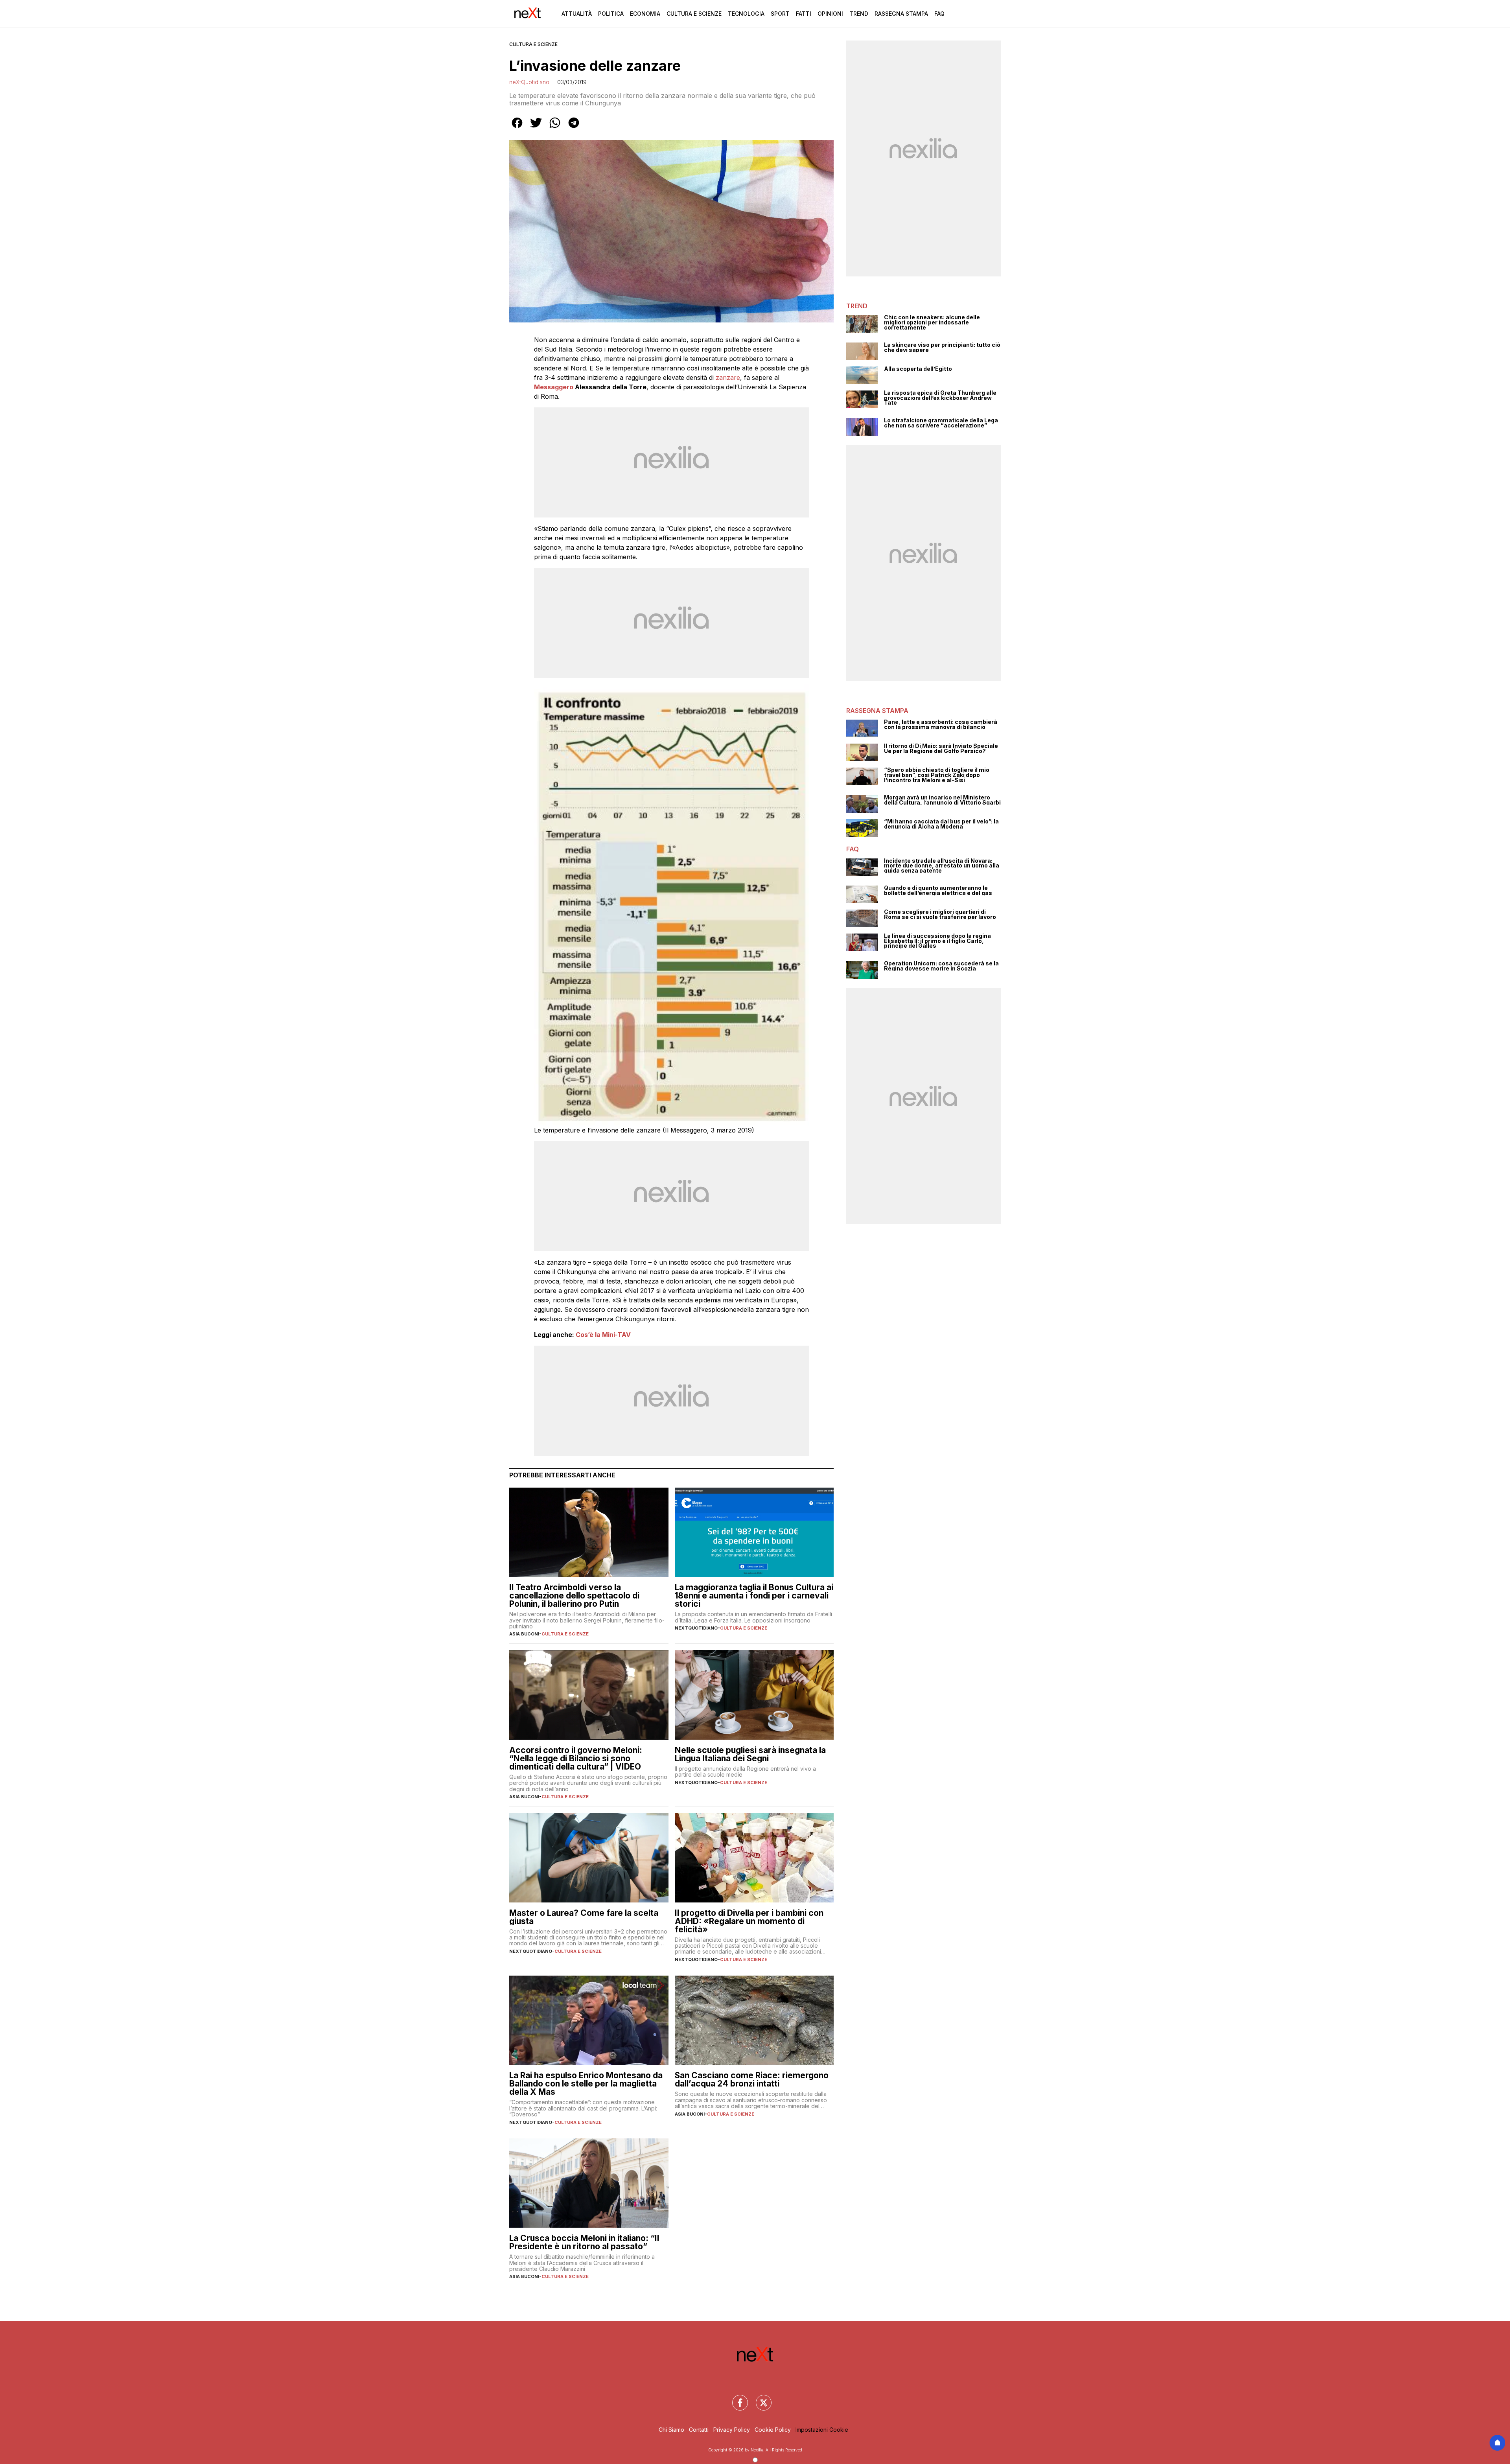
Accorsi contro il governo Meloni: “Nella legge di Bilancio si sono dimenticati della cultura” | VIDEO (576, 1758)
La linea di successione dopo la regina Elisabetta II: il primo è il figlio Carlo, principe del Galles (937, 941)
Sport (780, 14)
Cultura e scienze (533, 44)
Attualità (577, 14)
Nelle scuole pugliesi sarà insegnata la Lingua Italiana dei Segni (750, 1754)
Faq (939, 14)
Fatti (804, 14)
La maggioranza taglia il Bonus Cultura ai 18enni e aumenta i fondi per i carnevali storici (754, 1596)
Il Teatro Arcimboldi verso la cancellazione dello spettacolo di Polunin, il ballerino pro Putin (574, 1596)
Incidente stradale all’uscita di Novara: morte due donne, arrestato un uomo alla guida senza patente (942, 866)
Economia (645, 14)
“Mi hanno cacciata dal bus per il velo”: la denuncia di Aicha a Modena (941, 824)
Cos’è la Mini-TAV (603, 1335)
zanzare (728, 378)
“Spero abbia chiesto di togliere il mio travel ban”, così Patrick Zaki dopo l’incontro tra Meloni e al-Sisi (937, 775)
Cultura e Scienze (694, 14)
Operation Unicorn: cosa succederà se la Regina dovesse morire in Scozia (941, 966)
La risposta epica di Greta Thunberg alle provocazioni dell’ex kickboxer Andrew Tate (940, 398)
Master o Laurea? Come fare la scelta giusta (584, 1917)
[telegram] (574, 128)
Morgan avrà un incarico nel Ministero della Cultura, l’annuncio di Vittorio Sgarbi (942, 800)
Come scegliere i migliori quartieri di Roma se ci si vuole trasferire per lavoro (940, 914)
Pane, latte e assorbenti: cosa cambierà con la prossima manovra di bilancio (941, 725)
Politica (611, 14)
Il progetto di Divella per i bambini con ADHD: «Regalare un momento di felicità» (749, 1921)
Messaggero (554, 387)
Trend (859, 14)
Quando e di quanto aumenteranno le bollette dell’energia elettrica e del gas (938, 890)
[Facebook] (735, 2398)
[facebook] (517, 128)
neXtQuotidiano (529, 82)
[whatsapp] (555, 128)
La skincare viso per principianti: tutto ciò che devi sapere (942, 347)
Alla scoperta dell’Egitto (918, 369)
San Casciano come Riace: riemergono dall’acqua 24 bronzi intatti (752, 2079)
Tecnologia (746, 14)
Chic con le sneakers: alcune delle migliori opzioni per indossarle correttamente (932, 322)
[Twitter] (759, 2398)
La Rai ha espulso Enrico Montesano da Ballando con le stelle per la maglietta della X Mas (586, 2084)
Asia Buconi (524, 1634)
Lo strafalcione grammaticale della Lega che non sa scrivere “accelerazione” (941, 423)
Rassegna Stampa (901, 14)
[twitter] (536, 128)
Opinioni (830, 14)
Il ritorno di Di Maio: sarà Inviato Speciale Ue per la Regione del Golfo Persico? (941, 749)
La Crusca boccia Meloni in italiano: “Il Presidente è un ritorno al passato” (584, 2242)
